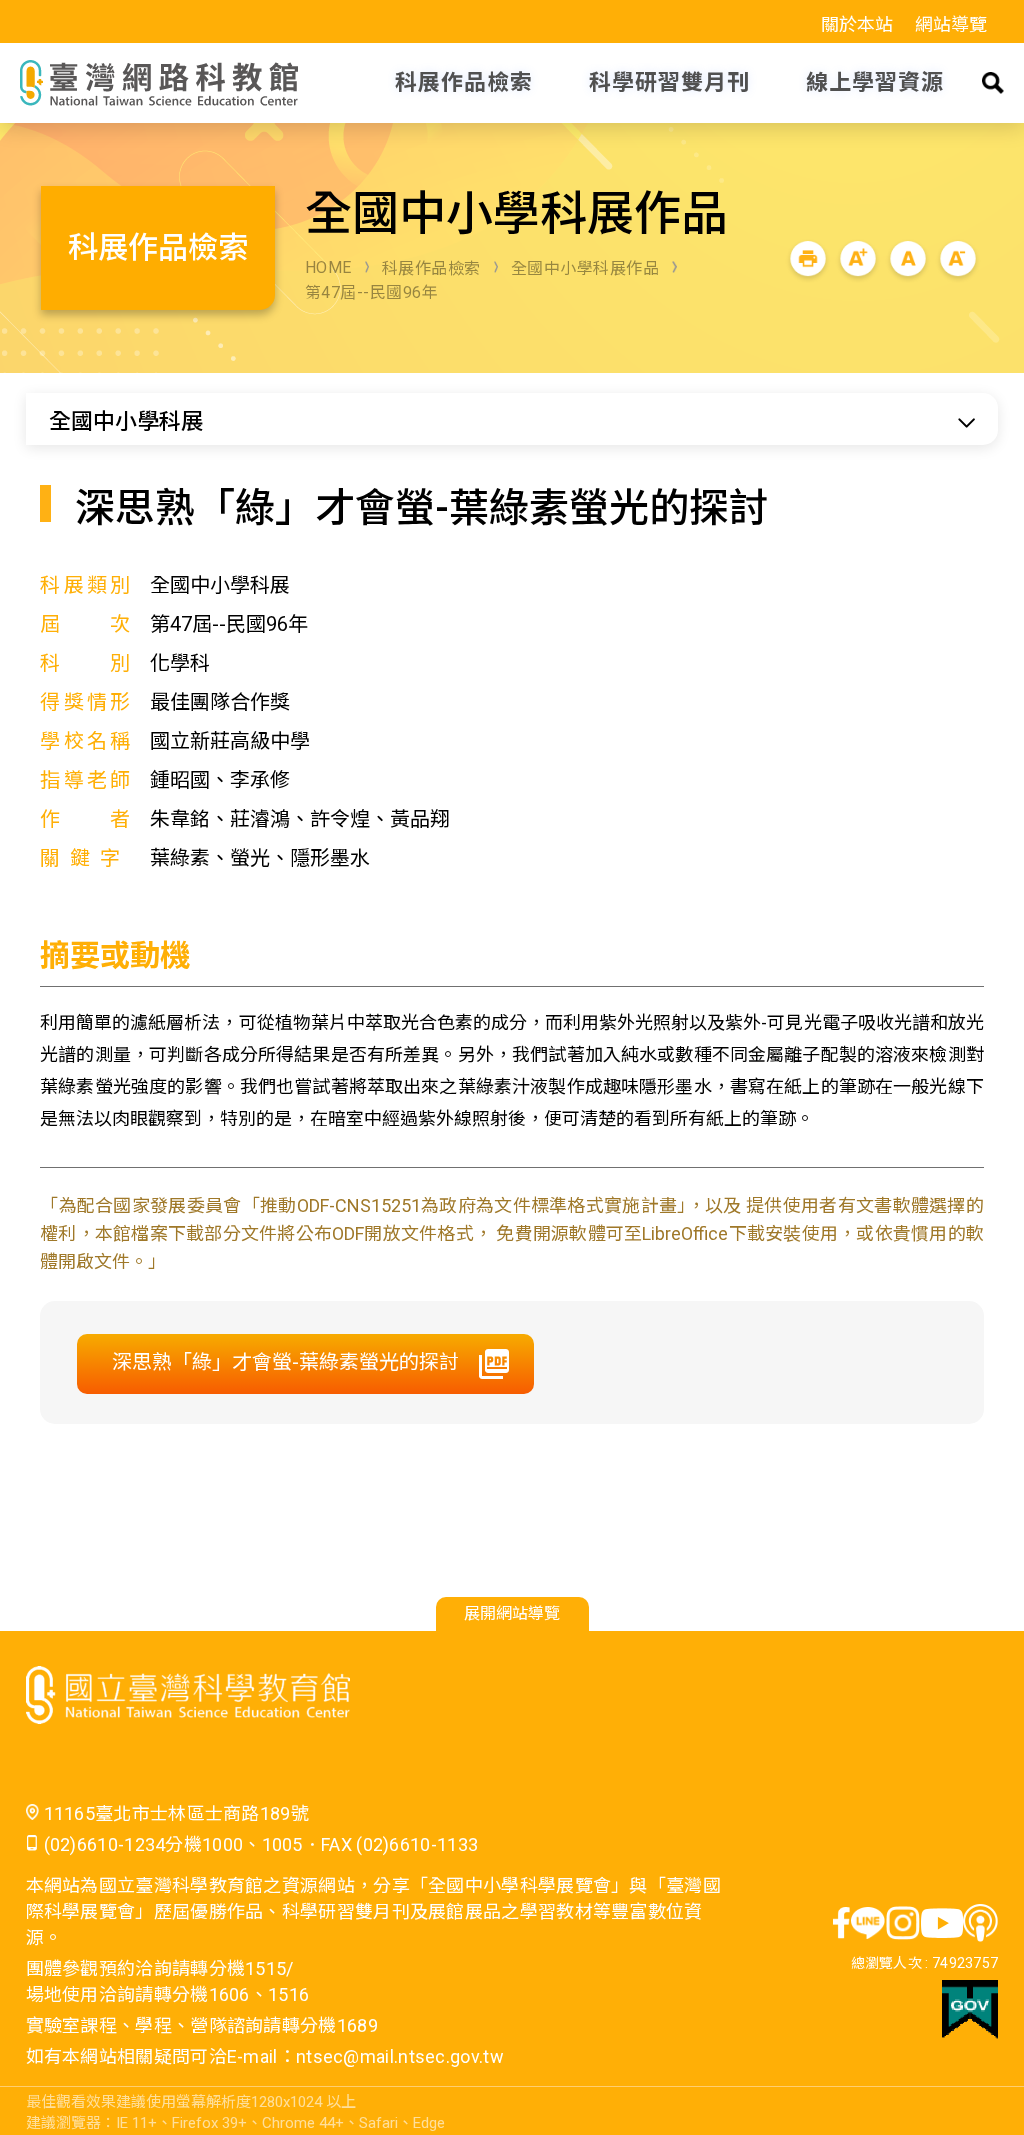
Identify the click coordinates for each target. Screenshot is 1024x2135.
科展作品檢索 (431, 268)
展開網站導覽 (512, 1613)
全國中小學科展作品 (585, 268)
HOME (328, 267)
